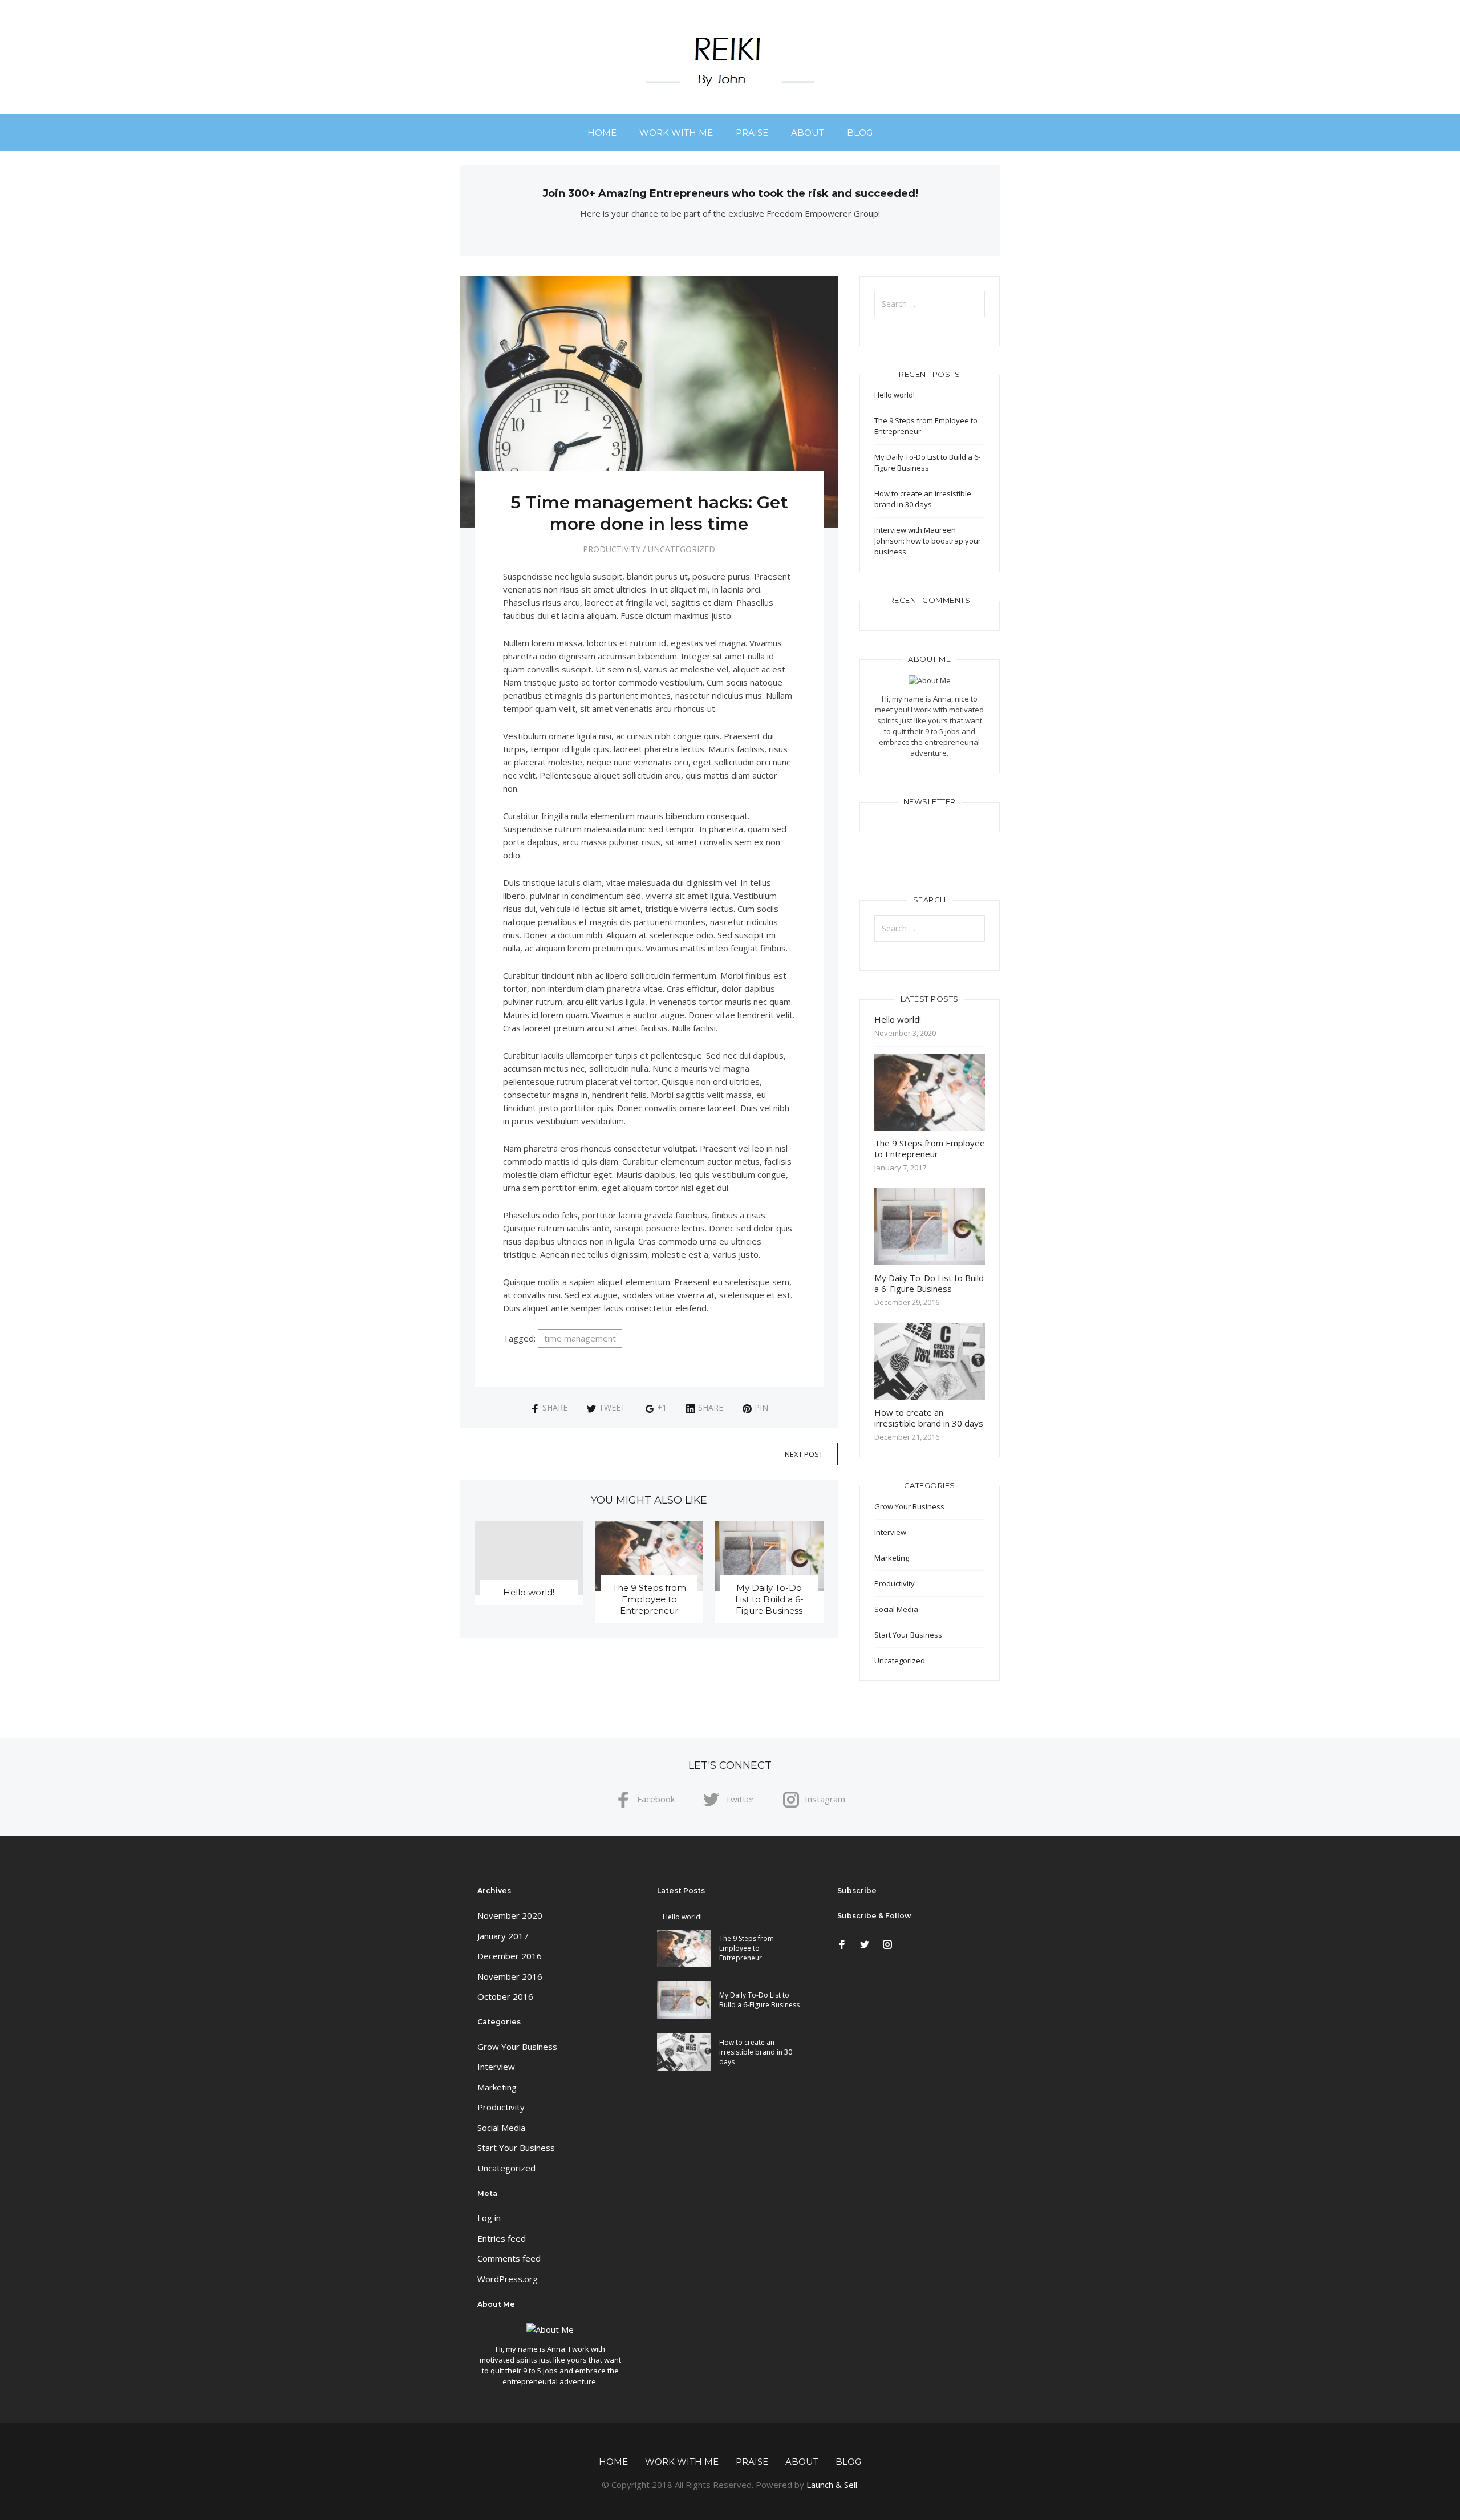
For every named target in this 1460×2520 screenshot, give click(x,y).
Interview (890, 1532)
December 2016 (510, 1956)
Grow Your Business (909, 1506)
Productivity (612, 549)
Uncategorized (682, 549)
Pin (761, 1407)
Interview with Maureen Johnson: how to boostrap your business (928, 541)
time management (580, 1338)
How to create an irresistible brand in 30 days (923, 499)
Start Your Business (908, 1635)
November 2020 (510, 1915)
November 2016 (510, 1976)
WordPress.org (508, 2279)
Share (555, 1407)
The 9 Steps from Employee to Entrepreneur (649, 1599)
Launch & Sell (832, 2485)
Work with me (676, 133)
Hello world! (529, 1592)
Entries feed (502, 2238)
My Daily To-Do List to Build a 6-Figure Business (769, 1599)
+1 (662, 1407)
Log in (489, 2218)
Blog (860, 133)
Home (602, 133)
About (808, 133)
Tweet (612, 1407)
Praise (752, 133)
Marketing (892, 1558)
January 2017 (503, 1936)
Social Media (896, 1609)
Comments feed (509, 2258)
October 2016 (505, 1996)
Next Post (804, 1454)
